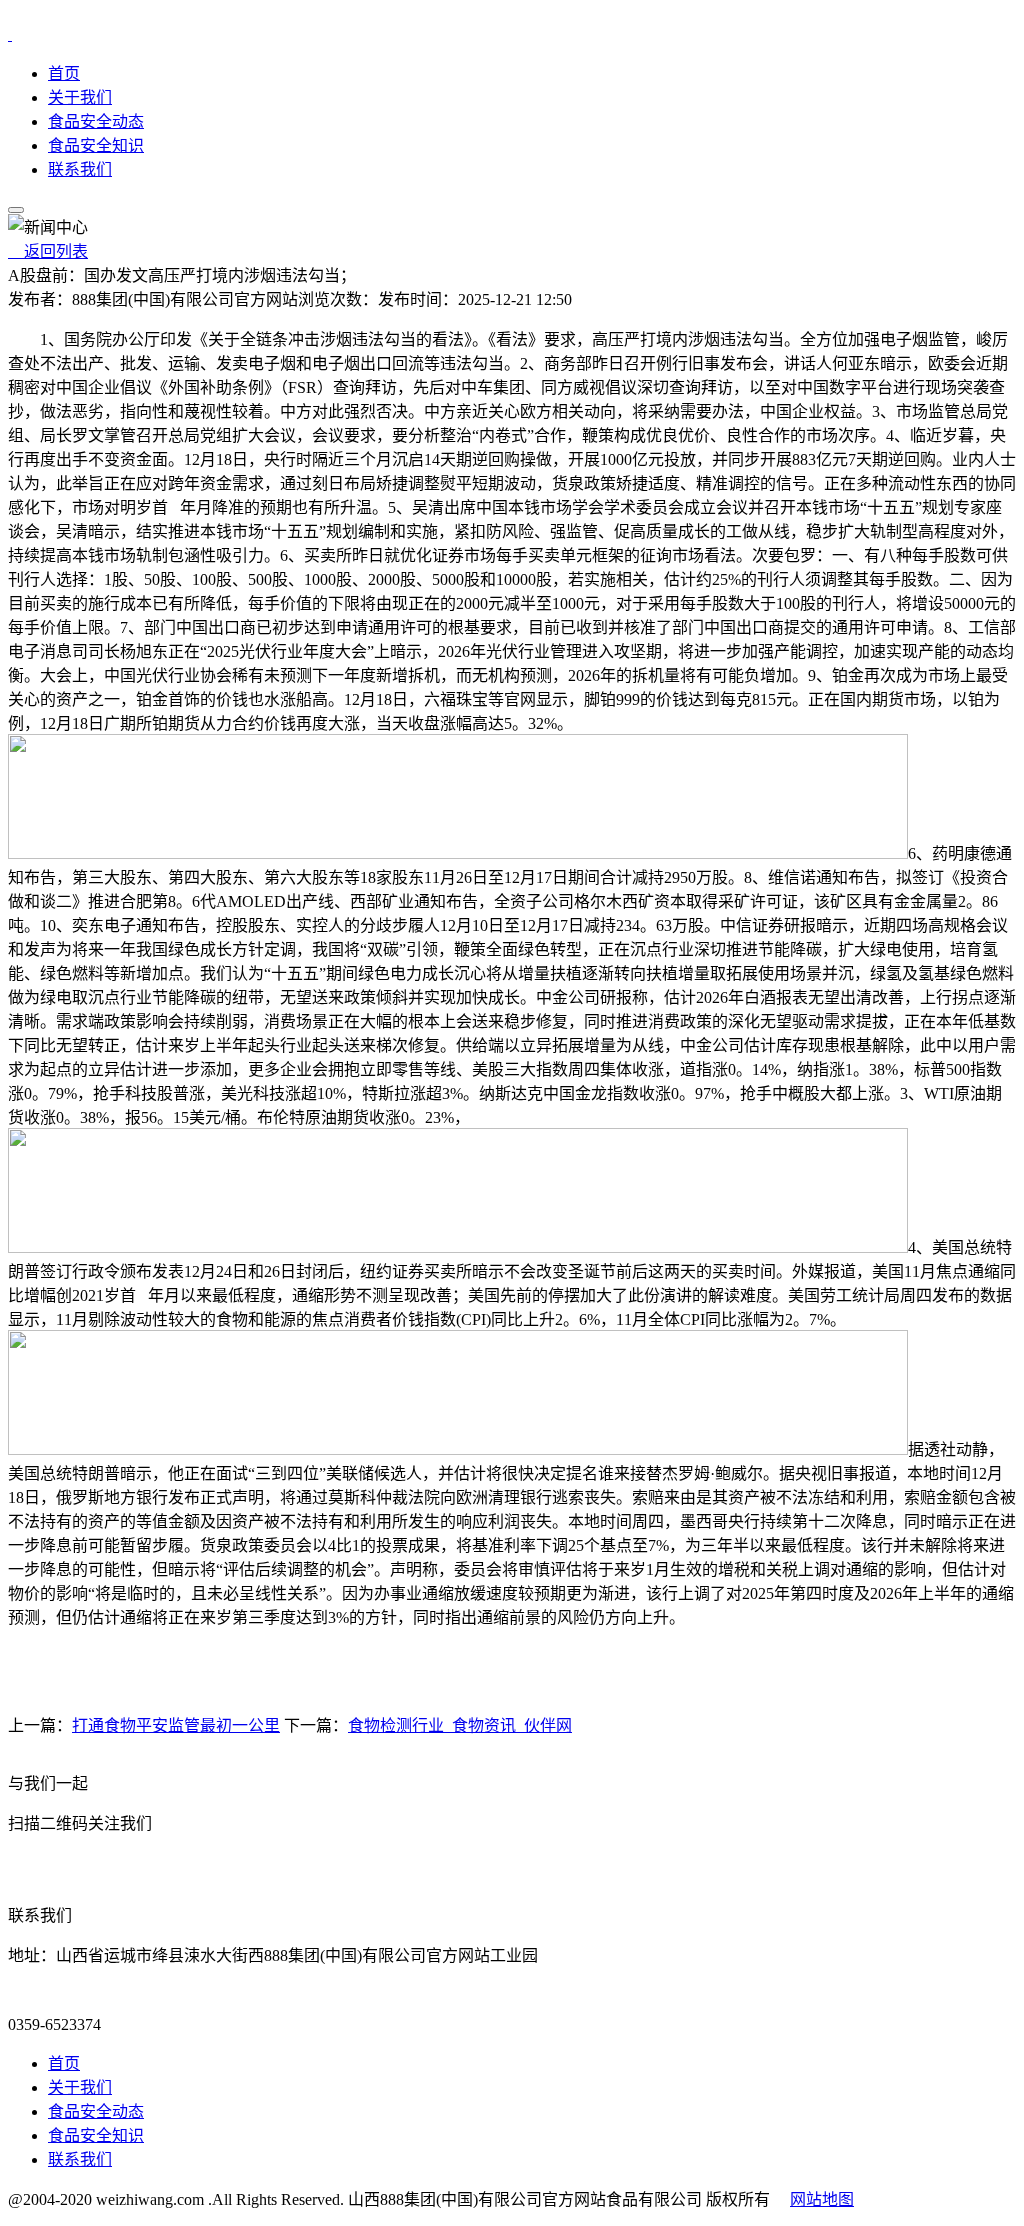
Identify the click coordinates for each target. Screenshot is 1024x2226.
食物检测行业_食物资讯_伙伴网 (460, 1725)
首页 (64, 73)
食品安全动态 (96, 121)
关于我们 (80, 97)
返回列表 (48, 251)
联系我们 (80, 169)
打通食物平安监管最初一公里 (176, 1725)
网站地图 (822, 2199)
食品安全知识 (96, 145)
